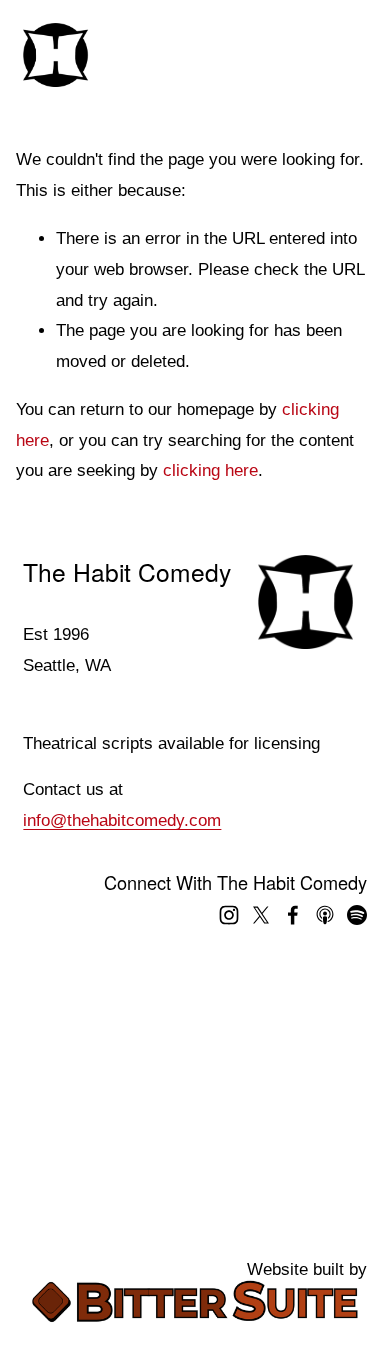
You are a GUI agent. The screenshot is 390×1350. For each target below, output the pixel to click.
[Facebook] (293, 915)
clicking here (210, 470)
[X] (261, 915)
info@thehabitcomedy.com (122, 820)
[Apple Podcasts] (325, 915)
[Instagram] (229, 915)
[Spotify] (357, 915)
